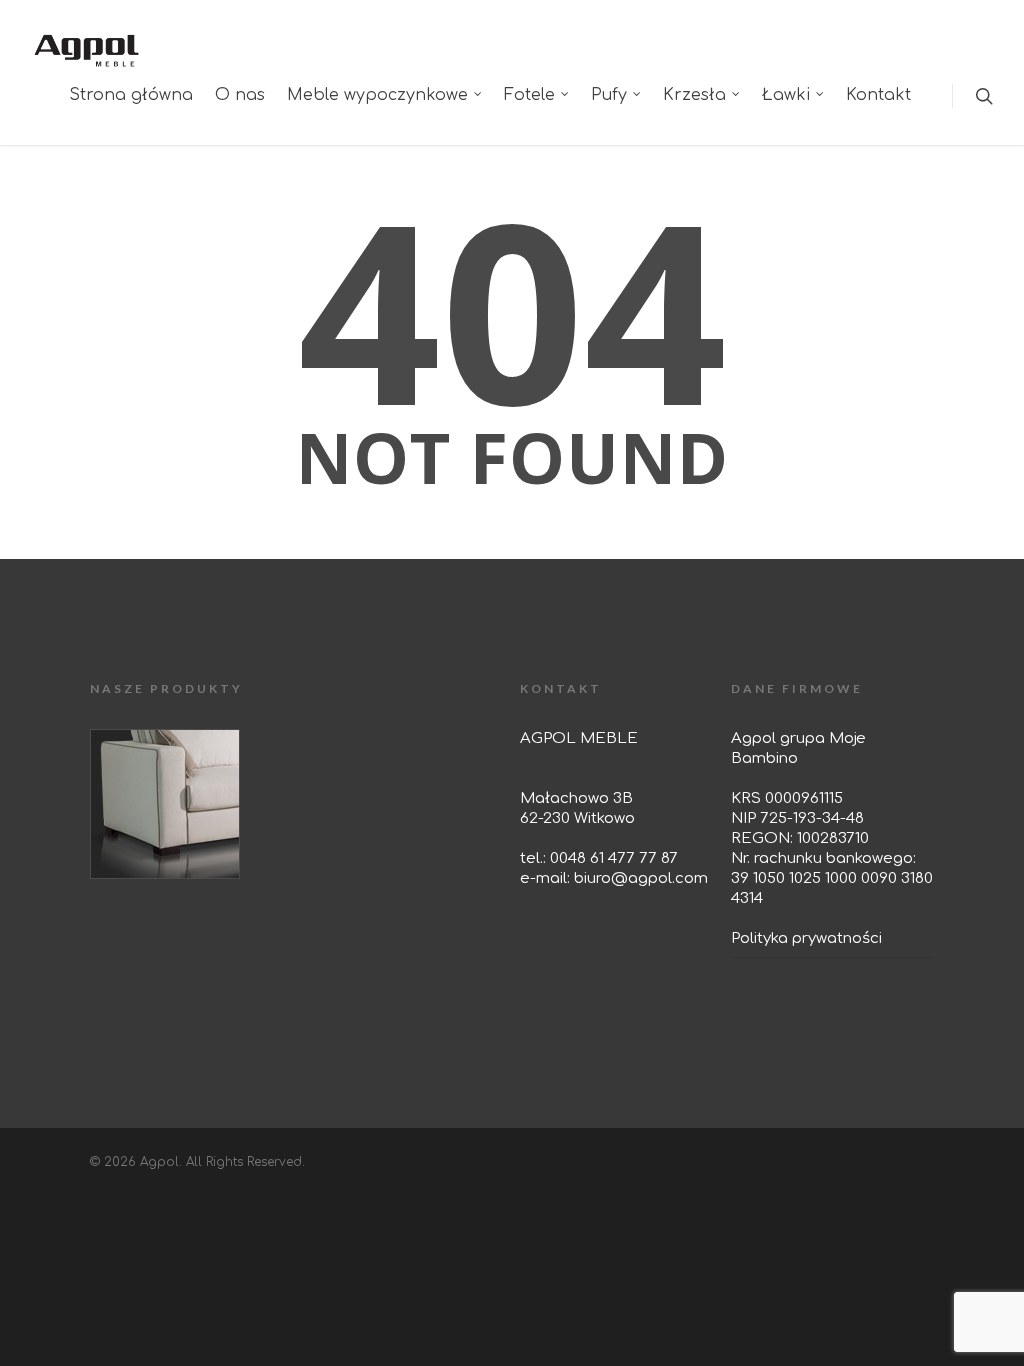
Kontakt (878, 95)
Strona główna (131, 95)
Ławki (786, 95)
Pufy (609, 95)
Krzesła (694, 95)
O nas (240, 95)
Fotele (529, 95)
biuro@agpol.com (641, 878)
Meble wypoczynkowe (377, 95)
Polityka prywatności (806, 938)
